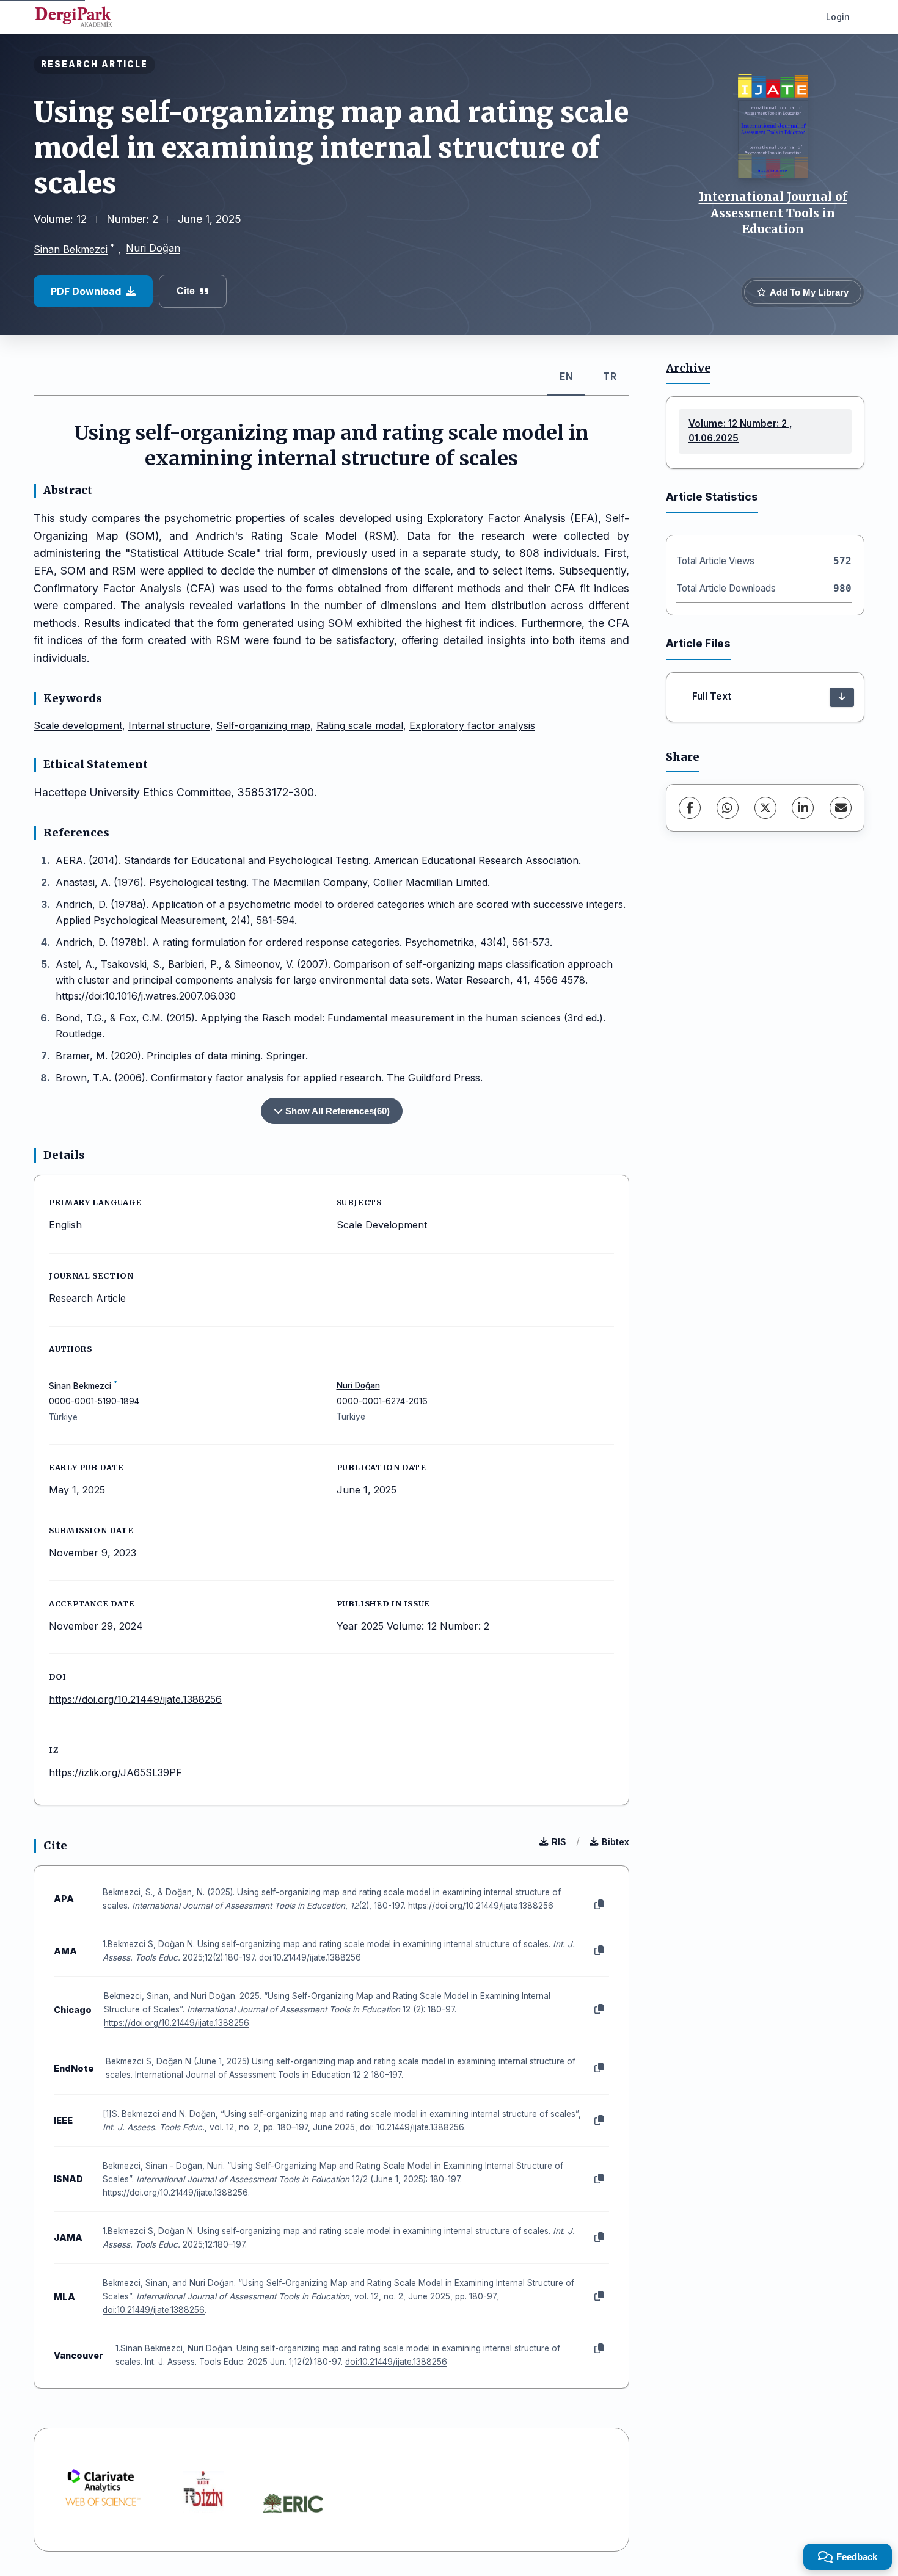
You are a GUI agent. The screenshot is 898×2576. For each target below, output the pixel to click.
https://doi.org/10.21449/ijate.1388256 (135, 1699)
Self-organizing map (263, 725)
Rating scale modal (360, 725)
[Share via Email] (841, 808)
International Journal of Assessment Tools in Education (773, 213)
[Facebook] (690, 808)
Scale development (78, 725)
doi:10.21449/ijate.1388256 (310, 1957)
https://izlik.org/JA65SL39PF (115, 1772)
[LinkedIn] (803, 808)
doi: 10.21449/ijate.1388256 (412, 2127)
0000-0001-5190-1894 (94, 1401)
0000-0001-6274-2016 (382, 1401)
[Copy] (599, 1905)
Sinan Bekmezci (71, 249)
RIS (559, 1842)
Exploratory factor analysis (472, 725)
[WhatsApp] (728, 808)
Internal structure (169, 725)
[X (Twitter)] (765, 808)
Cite (186, 291)
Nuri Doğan (153, 248)
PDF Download (86, 291)
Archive (688, 368)
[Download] (842, 697)
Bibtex (615, 1842)
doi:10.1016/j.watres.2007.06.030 (162, 996)
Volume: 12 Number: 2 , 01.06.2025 (740, 431)
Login (838, 17)
